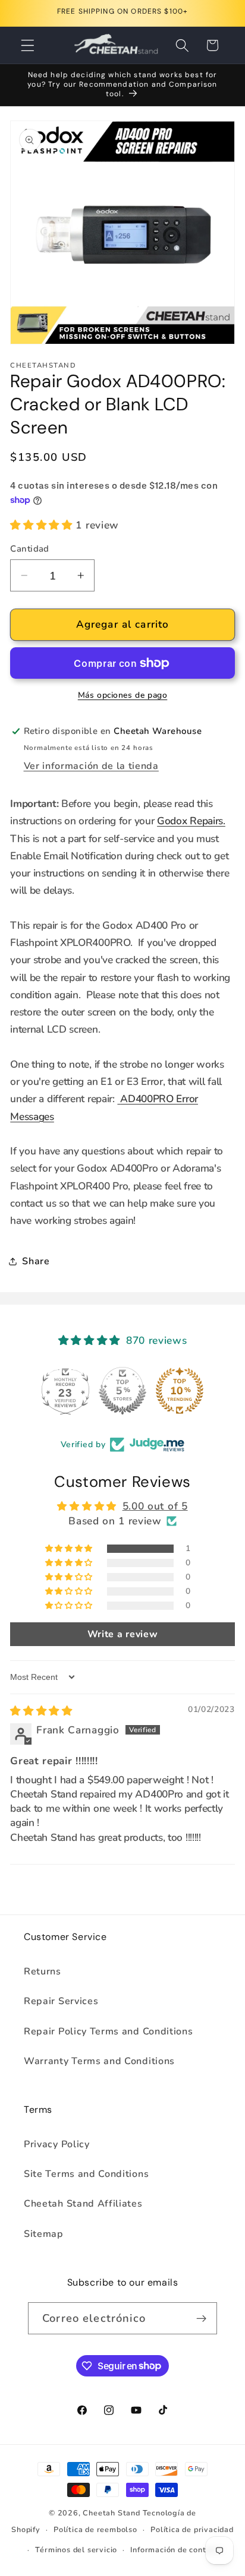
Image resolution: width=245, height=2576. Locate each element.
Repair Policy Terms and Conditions (108, 2031)
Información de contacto (177, 2550)
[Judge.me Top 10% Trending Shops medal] (180, 1391)
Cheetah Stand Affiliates (83, 2204)
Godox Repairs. (191, 821)
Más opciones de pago (123, 695)
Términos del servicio (76, 2550)
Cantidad (30, 549)
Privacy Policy (57, 2144)
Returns (43, 1971)
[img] (41, 1711)
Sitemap (44, 2234)
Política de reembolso (95, 2529)
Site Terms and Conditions (86, 2174)
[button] (28, 45)
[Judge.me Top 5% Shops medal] (122, 1391)
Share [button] (36, 1261)
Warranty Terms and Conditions (99, 2061)
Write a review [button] (123, 1634)
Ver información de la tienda (91, 766)
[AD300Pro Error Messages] (119, 1099)
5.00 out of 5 (155, 1506)
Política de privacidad (192, 2529)
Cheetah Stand (112, 2513)
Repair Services (61, 2001)
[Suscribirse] (201, 2318)
